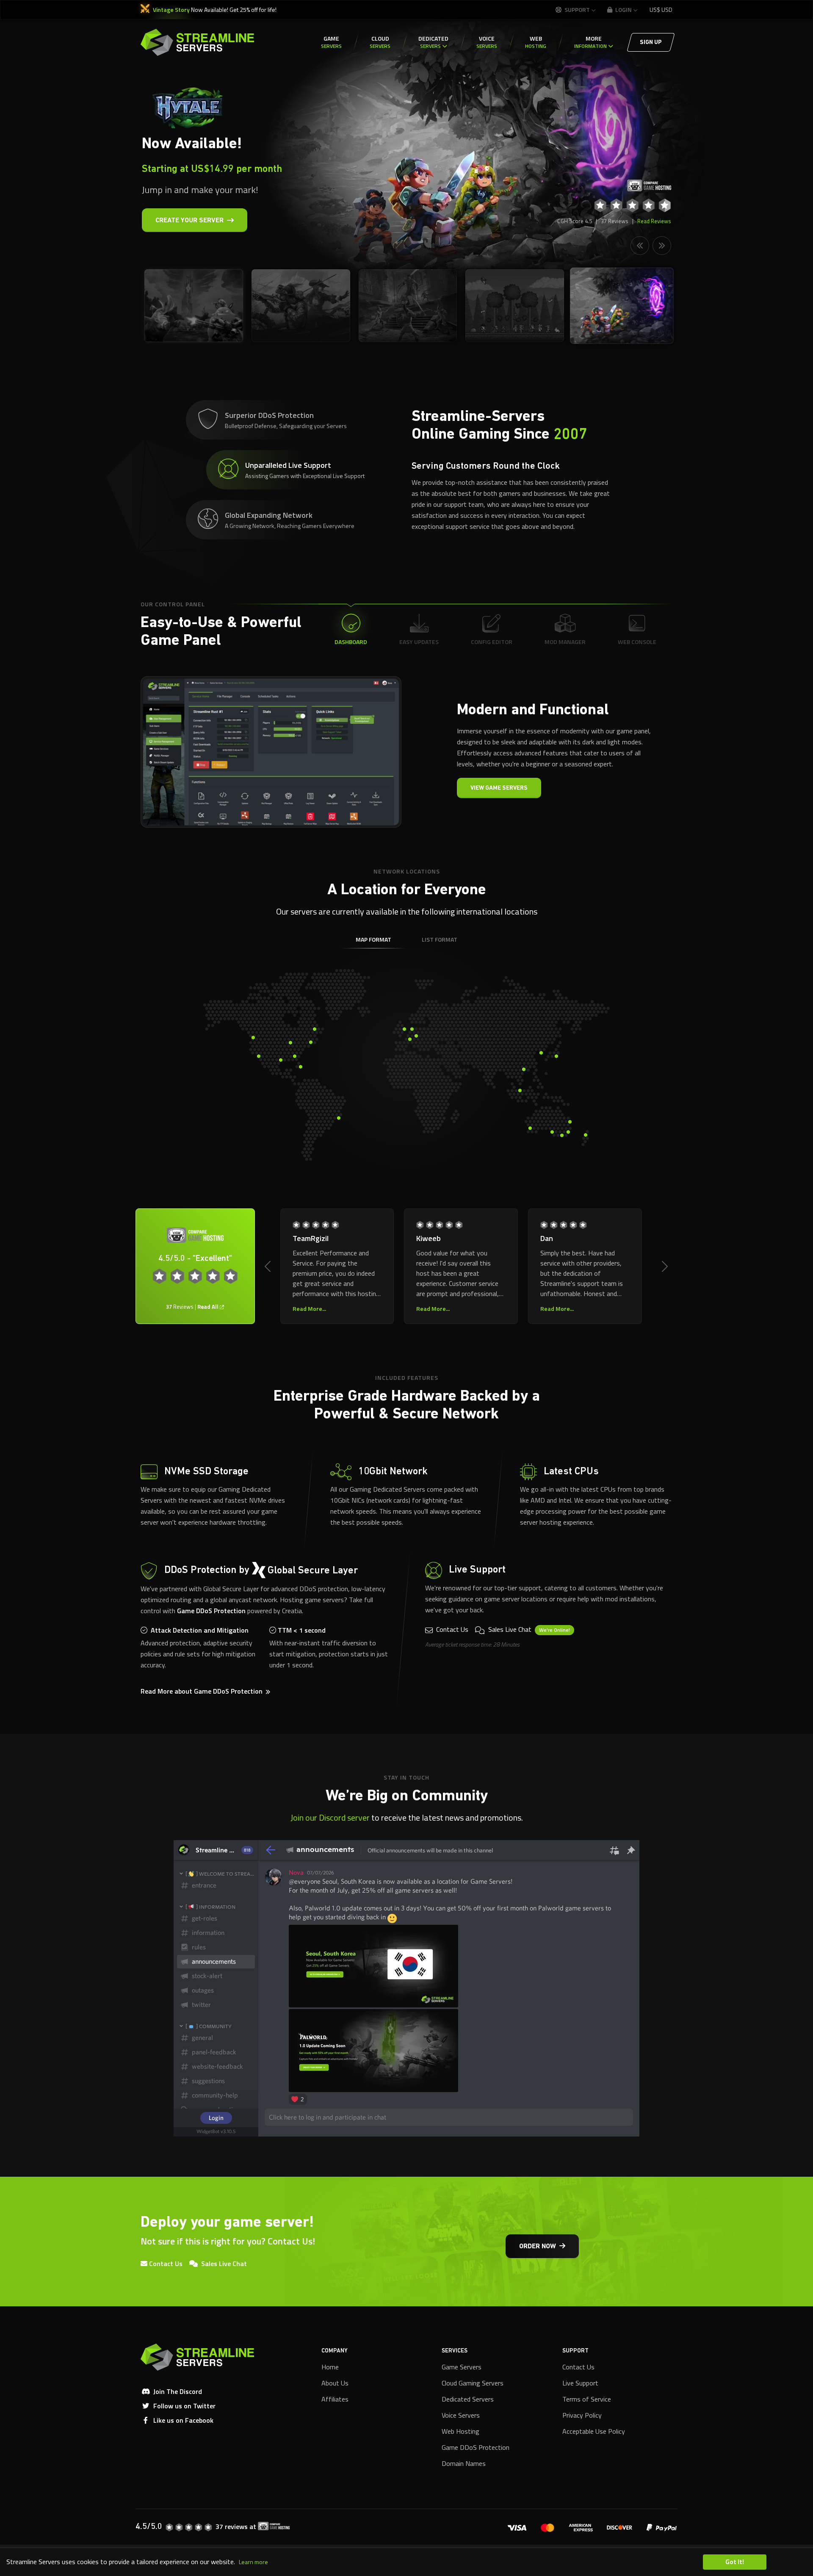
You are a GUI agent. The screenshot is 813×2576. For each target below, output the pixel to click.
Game (331, 42)
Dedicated (433, 42)
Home (330, 2367)
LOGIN (623, 10)
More (590, 42)
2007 (570, 435)
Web (536, 42)
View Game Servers (499, 788)
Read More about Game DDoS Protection (202, 1691)
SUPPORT (577, 10)
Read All (209, 1307)
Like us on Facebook (183, 2420)
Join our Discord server (330, 1817)
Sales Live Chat (528, 1629)
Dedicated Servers (468, 2399)
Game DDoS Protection (211, 1611)
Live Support (580, 2383)
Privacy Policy (582, 2415)
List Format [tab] (440, 939)
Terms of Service (587, 2399)
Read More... (633, 1309)
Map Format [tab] (373, 939)
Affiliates (335, 2399)
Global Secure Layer (313, 1571)
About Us (335, 2383)
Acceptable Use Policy (594, 2431)
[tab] (294, 420)
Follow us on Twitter (184, 2406)
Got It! (735, 2562)
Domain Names (464, 2463)
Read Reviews (654, 221)
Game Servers (462, 2367)
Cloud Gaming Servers (473, 2383)
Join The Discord (178, 2391)
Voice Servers (461, 2415)
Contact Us (451, 1629)
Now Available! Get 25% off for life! (215, 10)
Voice (487, 42)
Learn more (253, 2562)
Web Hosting (460, 2431)
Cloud (380, 42)
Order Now (538, 2247)
